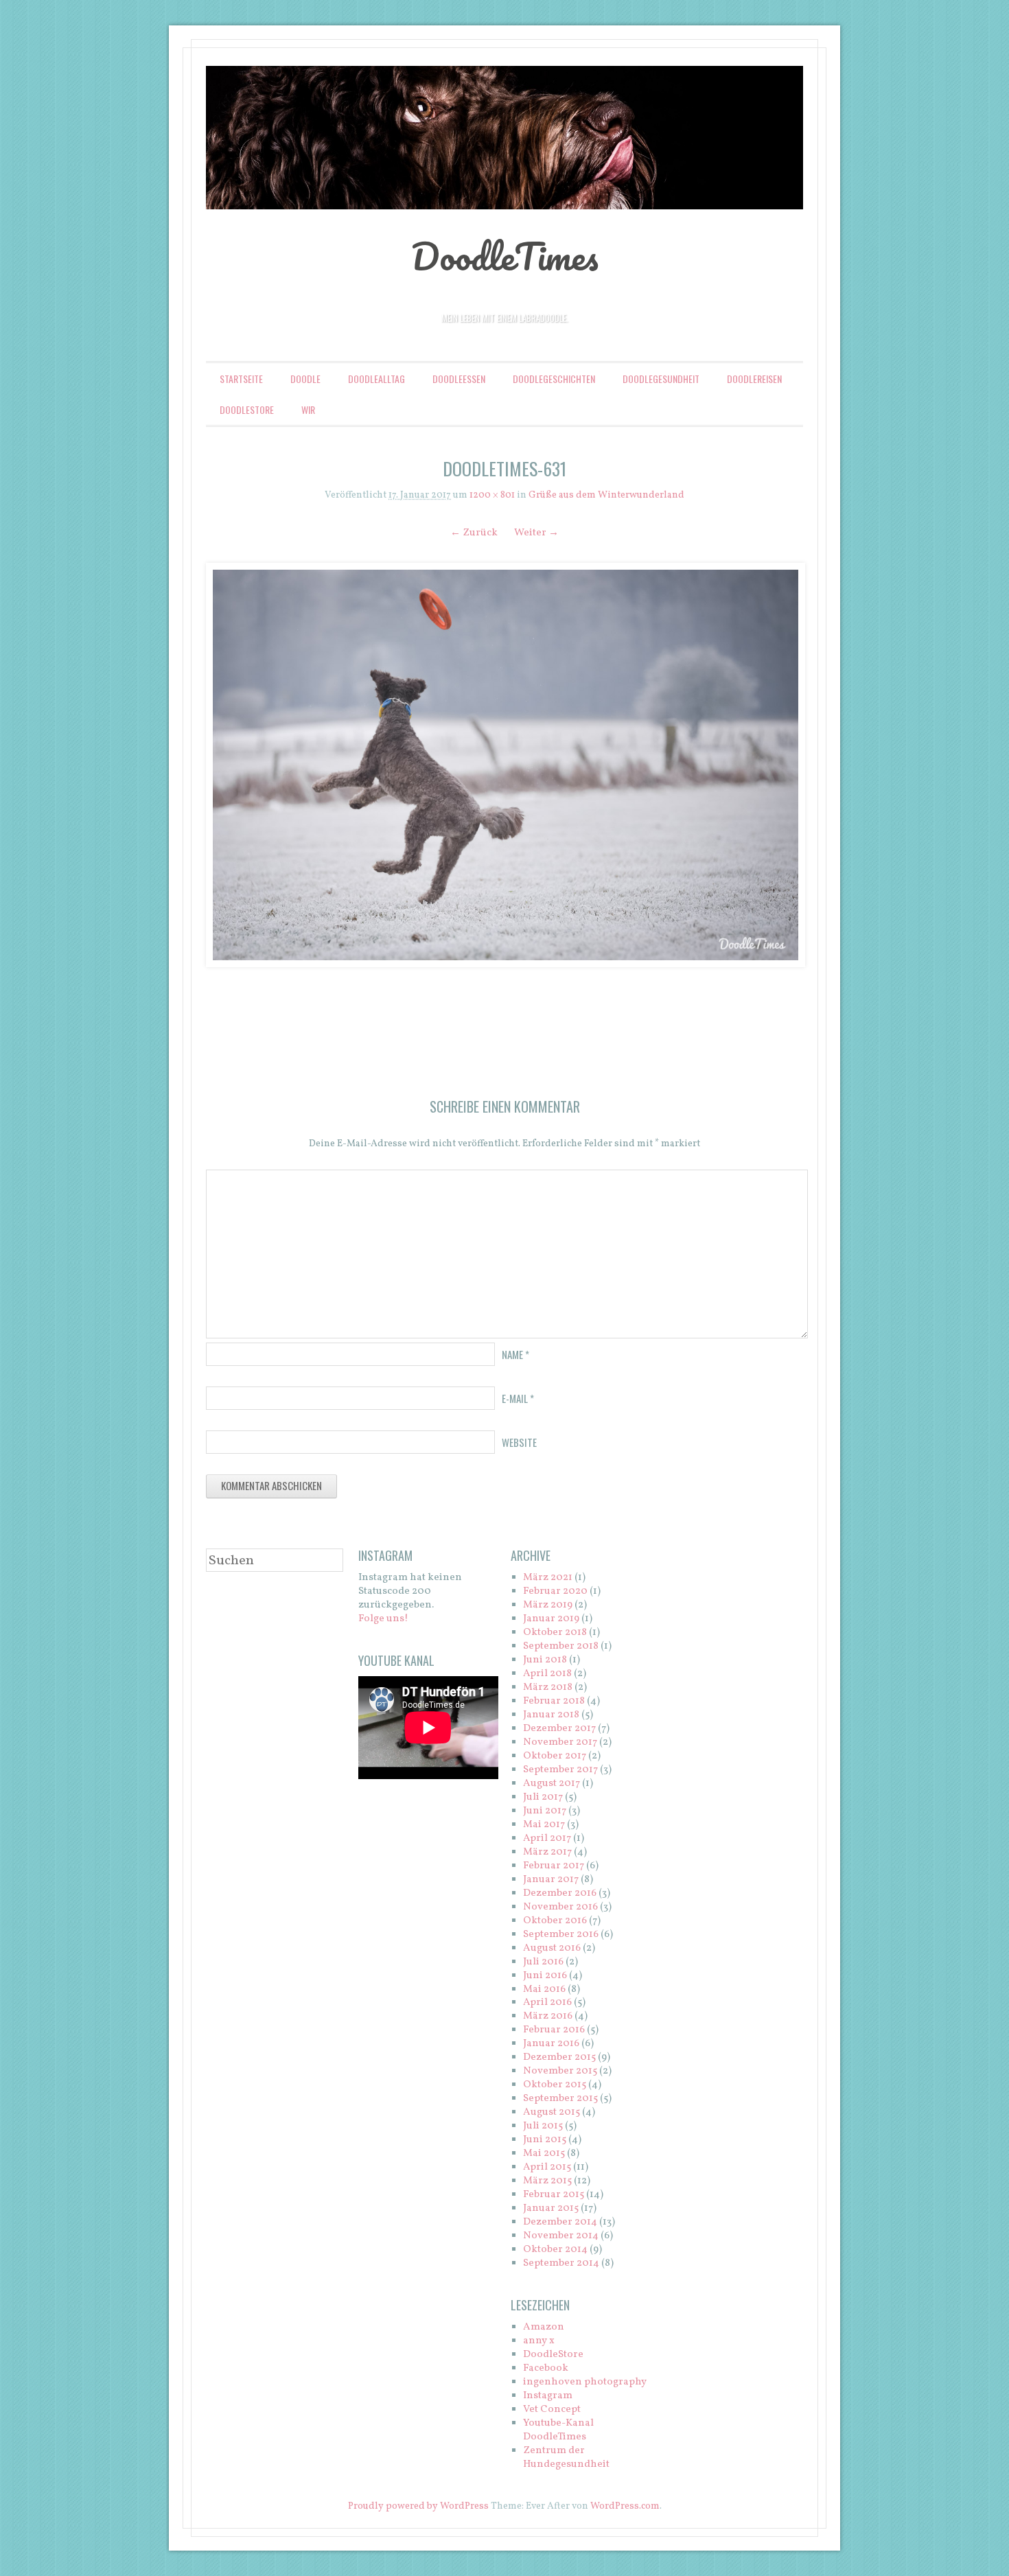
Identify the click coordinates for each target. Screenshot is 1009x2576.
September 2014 (561, 2263)
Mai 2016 (544, 1989)
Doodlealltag (376, 379)
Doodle (305, 379)
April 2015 (547, 2167)
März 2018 (548, 1687)
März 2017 (547, 1852)
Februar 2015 (554, 2195)
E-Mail (518, 1398)
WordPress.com (625, 2506)
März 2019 (548, 1605)
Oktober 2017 (555, 1756)
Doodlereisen (754, 379)
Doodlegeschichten (554, 379)
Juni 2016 (545, 1976)
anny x (539, 2341)
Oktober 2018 (555, 1633)
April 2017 (547, 1838)
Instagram (548, 2396)
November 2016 (560, 1907)
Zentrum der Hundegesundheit (566, 2458)
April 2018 (547, 1674)
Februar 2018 (554, 1701)
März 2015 (547, 2181)
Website (519, 1442)
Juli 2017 (543, 1797)
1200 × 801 (492, 495)
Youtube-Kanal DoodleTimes (558, 2430)
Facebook (546, 2368)
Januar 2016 (551, 2044)
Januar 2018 (551, 1715)
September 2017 (560, 1770)
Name (515, 1354)
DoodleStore (247, 409)
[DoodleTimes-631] (505, 765)
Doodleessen (459, 379)
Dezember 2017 (559, 1729)
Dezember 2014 (560, 2222)
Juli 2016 (543, 1962)
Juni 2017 (545, 1811)
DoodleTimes (505, 256)
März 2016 (548, 2016)
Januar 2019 (551, 1619)
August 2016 (552, 1948)
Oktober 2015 (555, 2085)
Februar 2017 (554, 1866)
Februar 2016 (554, 2030)
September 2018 (561, 1646)
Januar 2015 (551, 2208)
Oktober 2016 (555, 1921)
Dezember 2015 (559, 2057)
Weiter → (536, 533)
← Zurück (474, 533)
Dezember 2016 (560, 1893)
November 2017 (560, 1742)
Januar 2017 (551, 1880)
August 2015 (552, 2112)
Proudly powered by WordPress (418, 2506)
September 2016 (561, 1935)
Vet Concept (552, 2410)
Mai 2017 (544, 1825)
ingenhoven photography (585, 2382)
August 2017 (552, 1784)
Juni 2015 (545, 2140)
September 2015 (560, 2099)
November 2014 (561, 2236)
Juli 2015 (543, 2126)
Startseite (241, 379)
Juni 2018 (545, 1660)
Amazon (544, 2327)
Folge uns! (383, 1619)
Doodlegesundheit (661, 379)
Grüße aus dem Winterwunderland (606, 495)
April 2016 (547, 2003)
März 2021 (548, 1578)
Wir (308, 409)
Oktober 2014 (555, 2250)
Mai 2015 (544, 2154)
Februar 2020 (555, 1591)
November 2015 (560, 2071)
